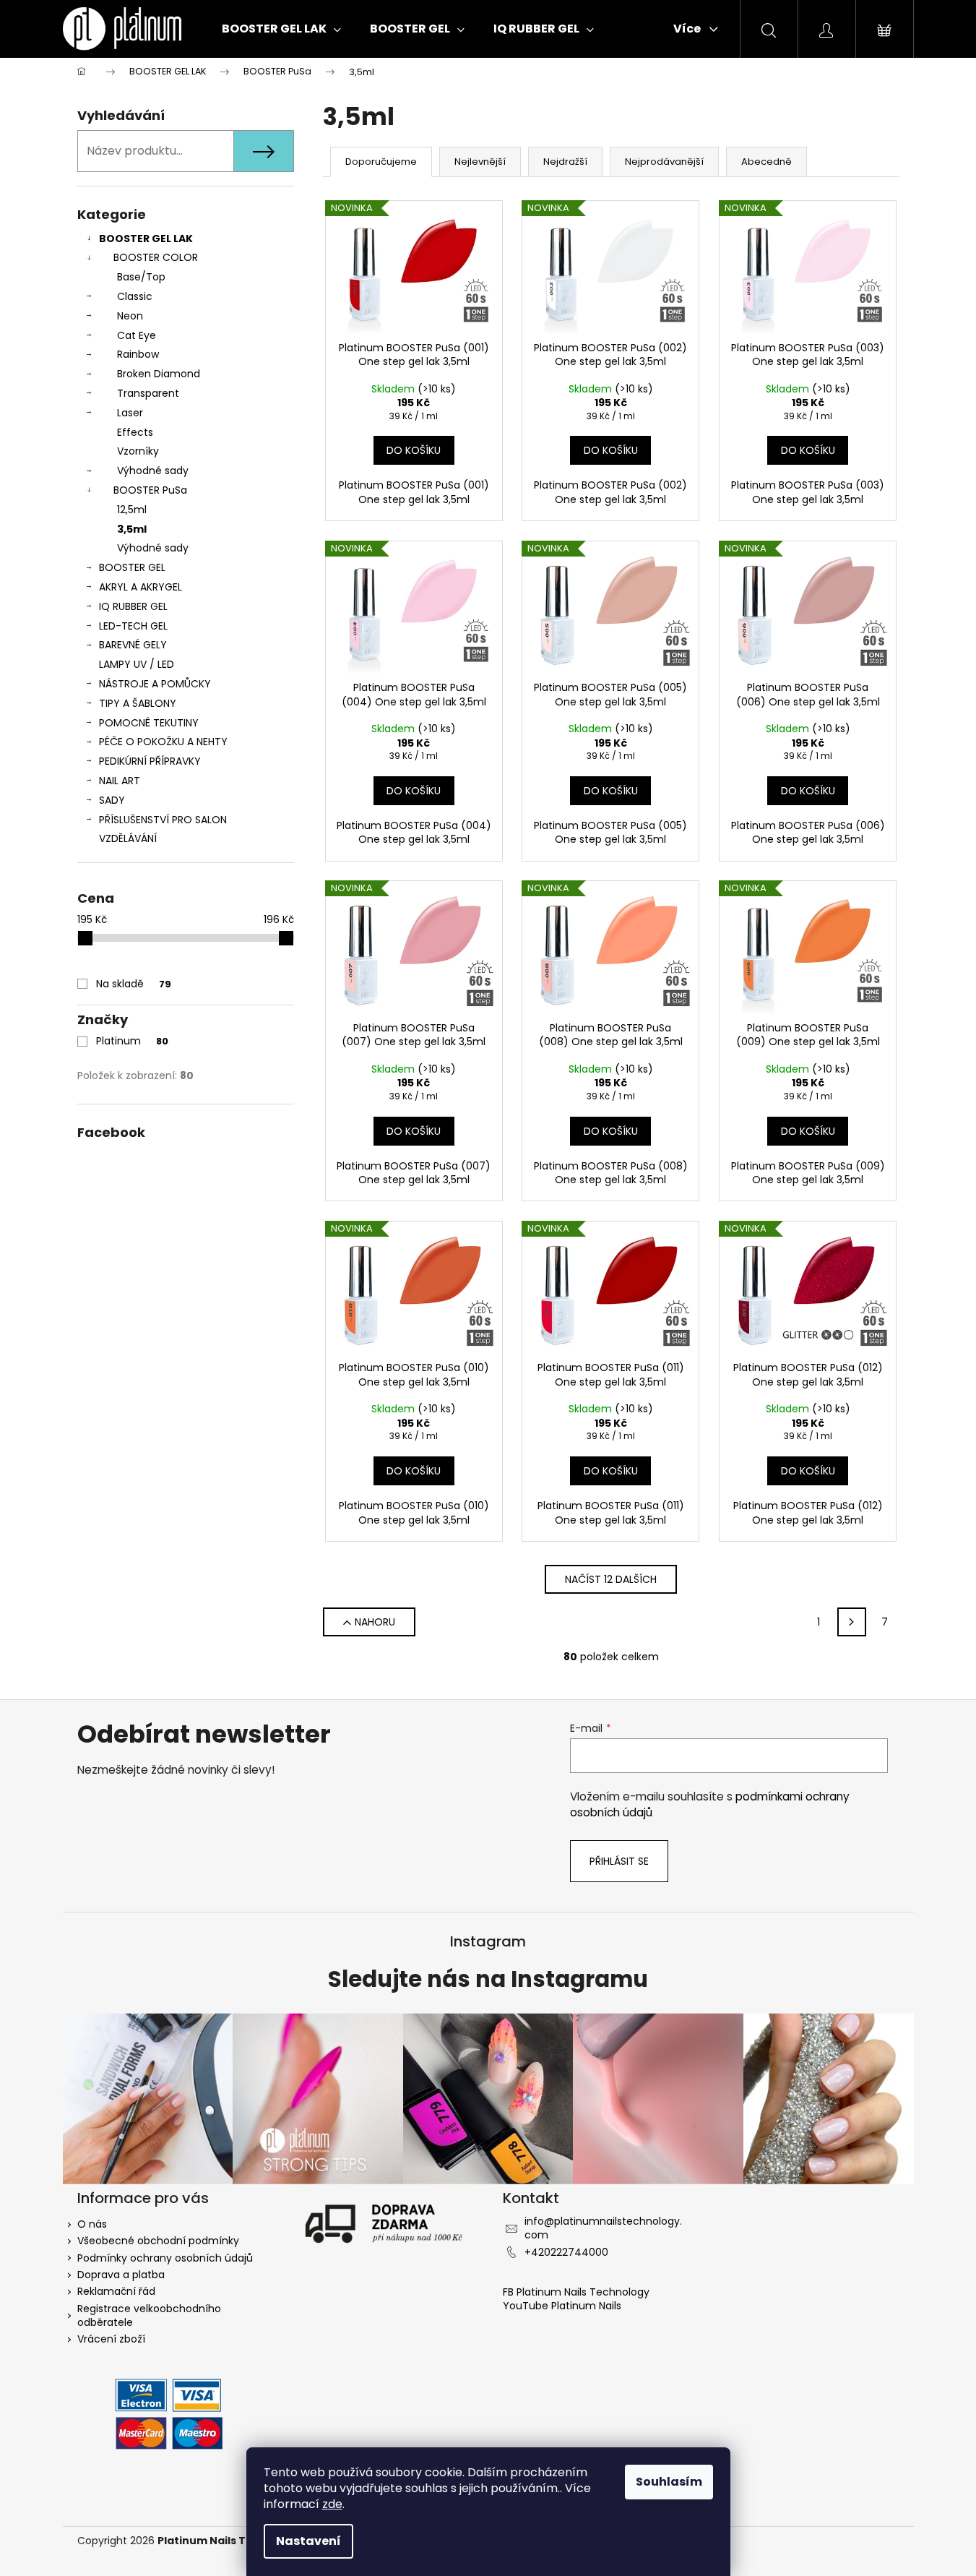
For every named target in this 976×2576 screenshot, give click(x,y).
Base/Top (141, 277)
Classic (135, 296)
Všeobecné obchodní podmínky (158, 2241)
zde (332, 2504)
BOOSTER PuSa (150, 490)
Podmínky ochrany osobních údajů (165, 2258)
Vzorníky (138, 451)
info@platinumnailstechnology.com (603, 2228)
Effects (135, 432)
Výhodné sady (153, 471)
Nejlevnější (480, 162)
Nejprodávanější (664, 162)
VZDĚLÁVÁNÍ (128, 838)
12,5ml (132, 510)
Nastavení (308, 2541)
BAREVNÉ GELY (133, 645)
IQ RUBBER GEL (133, 606)
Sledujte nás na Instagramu (488, 1980)
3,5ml (132, 529)
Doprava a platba (121, 2275)
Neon (130, 316)
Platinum (132, 1041)
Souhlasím (669, 2482)
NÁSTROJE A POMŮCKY (155, 684)
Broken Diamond (159, 374)
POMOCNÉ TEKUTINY (149, 723)
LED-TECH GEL (133, 626)
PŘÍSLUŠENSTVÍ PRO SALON (163, 820)
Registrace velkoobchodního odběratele (149, 2315)
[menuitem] (281, 29)
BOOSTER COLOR (156, 257)
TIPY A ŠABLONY (138, 703)
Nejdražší (565, 162)
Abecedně (766, 162)
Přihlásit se (619, 1861)
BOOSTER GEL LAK (146, 239)
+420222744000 (566, 2252)
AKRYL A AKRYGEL (141, 587)
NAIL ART (120, 781)
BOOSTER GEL (132, 567)
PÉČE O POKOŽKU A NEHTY (163, 742)
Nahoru (375, 1622)
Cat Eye (137, 335)
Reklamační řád (116, 2291)
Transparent (148, 393)
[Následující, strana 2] (852, 1622)
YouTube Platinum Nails (562, 2306)
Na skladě (134, 984)
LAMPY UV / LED (137, 664)
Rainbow (138, 354)
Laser (130, 413)
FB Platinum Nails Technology (578, 2292)
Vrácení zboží (111, 2339)
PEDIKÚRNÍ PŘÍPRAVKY (150, 761)
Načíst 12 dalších (611, 1579)
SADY (112, 800)
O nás (92, 2224)
